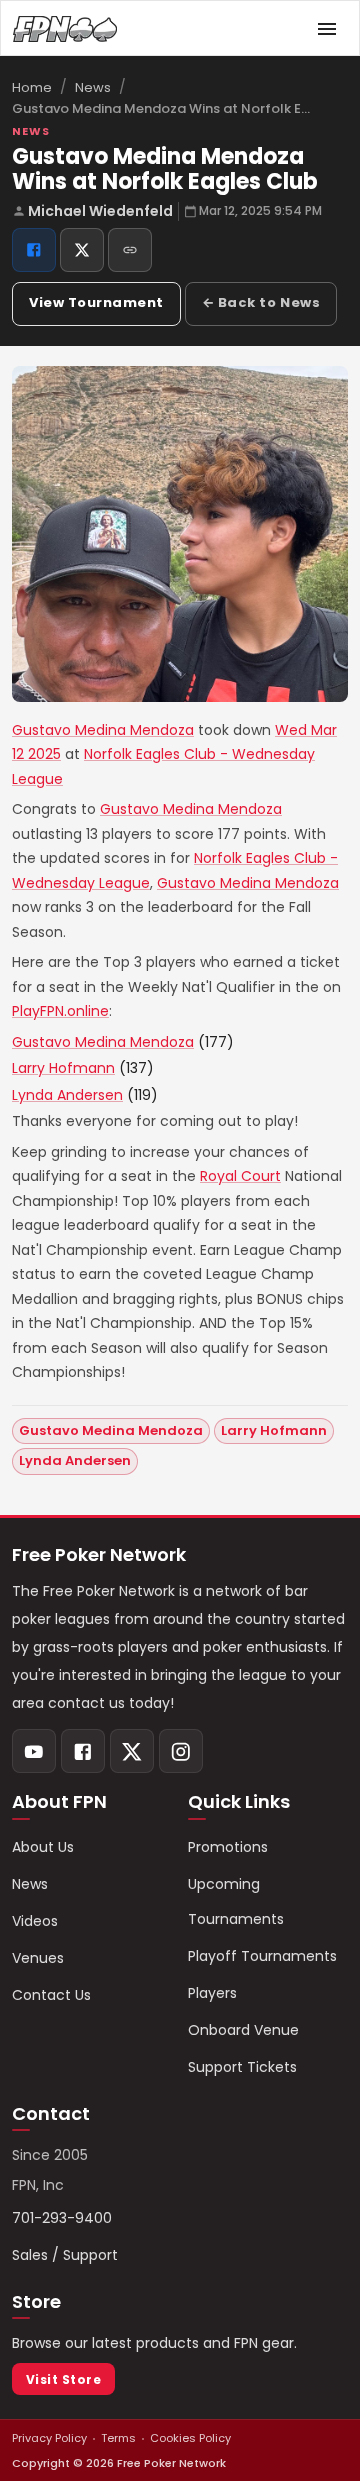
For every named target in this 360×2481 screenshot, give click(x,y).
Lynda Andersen (67, 1095)
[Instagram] (181, 1751)
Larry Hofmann (63, 1068)
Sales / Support (65, 2255)
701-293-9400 (62, 2218)
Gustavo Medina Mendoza (103, 730)
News (93, 87)
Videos (35, 1921)
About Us (43, 1847)
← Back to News (261, 302)
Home (32, 87)
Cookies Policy (190, 2438)
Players (212, 1993)
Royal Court (240, 1176)
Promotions (228, 1847)
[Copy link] (130, 250)
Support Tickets (242, 2067)
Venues (38, 1958)
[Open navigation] (327, 29)
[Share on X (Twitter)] (82, 250)
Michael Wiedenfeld (100, 211)
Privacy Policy (49, 2438)
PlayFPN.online (60, 1011)
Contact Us (51, 1995)
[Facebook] (83, 1751)
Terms (118, 2438)
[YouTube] (34, 1751)
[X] (132, 1751)
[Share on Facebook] (34, 250)
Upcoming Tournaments (236, 1901)
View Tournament (96, 302)
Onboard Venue (243, 2030)
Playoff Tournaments (262, 1956)
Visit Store (63, 2379)
